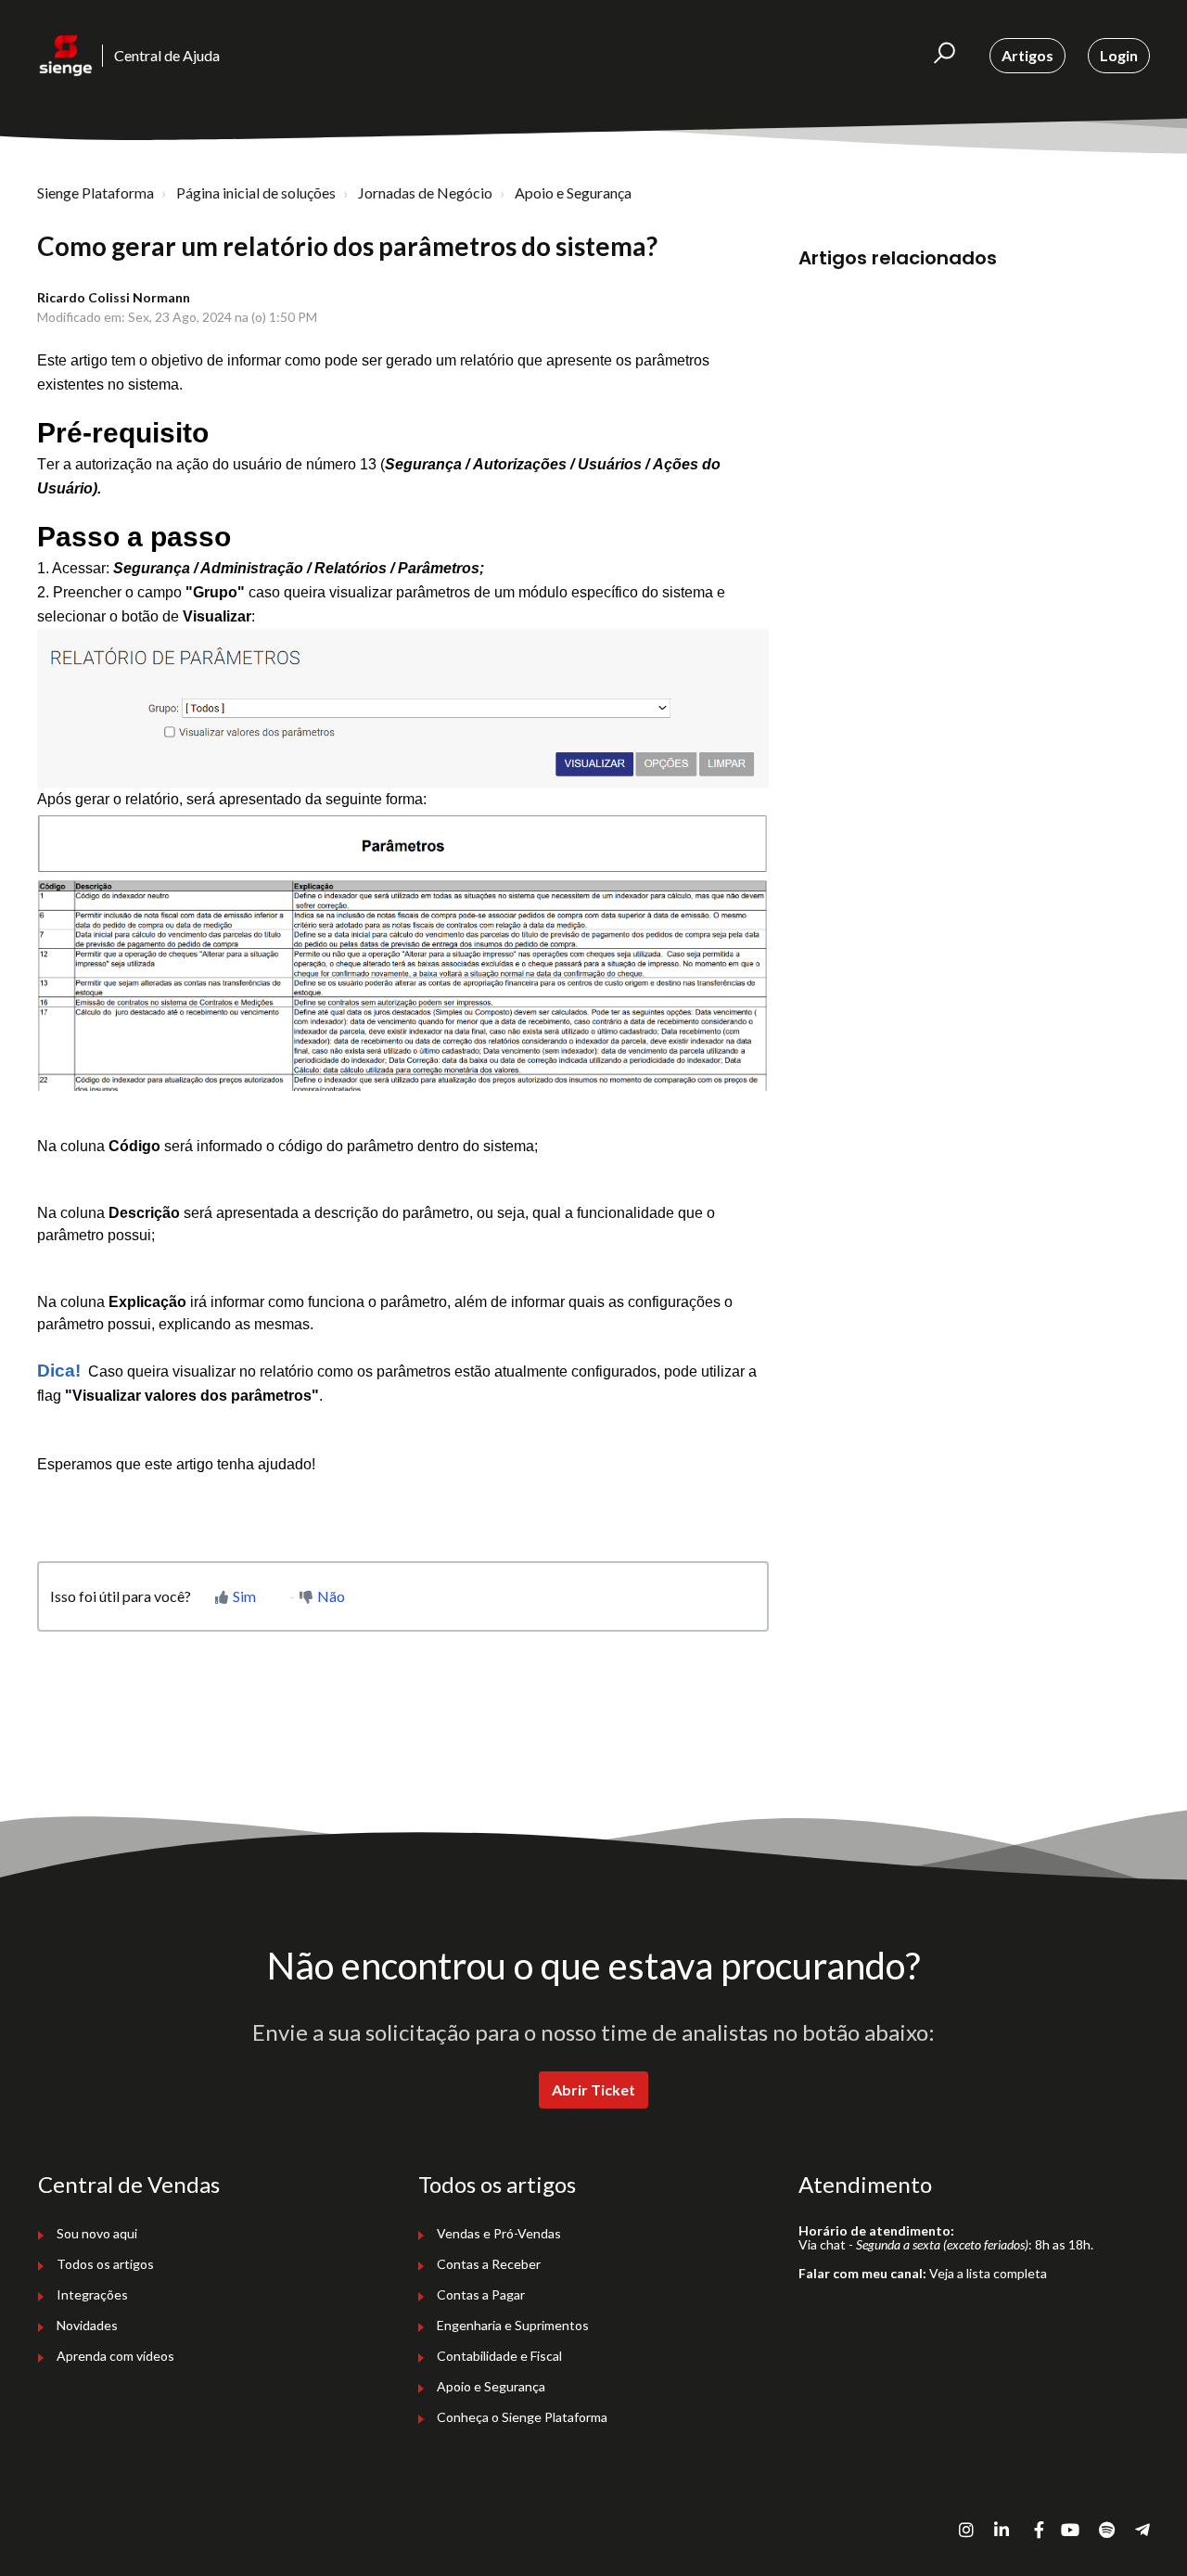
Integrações (92, 2294)
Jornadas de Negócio (425, 192)
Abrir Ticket (593, 2089)
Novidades (87, 2325)
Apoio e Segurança (573, 192)
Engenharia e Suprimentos (513, 2325)
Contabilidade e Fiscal (499, 2356)
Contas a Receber (489, 2264)
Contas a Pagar (481, 2294)
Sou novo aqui (97, 2233)
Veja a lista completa (988, 2273)
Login (1119, 55)
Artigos (1027, 55)
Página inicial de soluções (256, 192)
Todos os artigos (105, 2264)
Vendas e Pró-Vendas (499, 2233)
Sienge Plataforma (96, 192)
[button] (944, 56)
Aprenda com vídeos (115, 2356)
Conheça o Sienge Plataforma (522, 2417)
